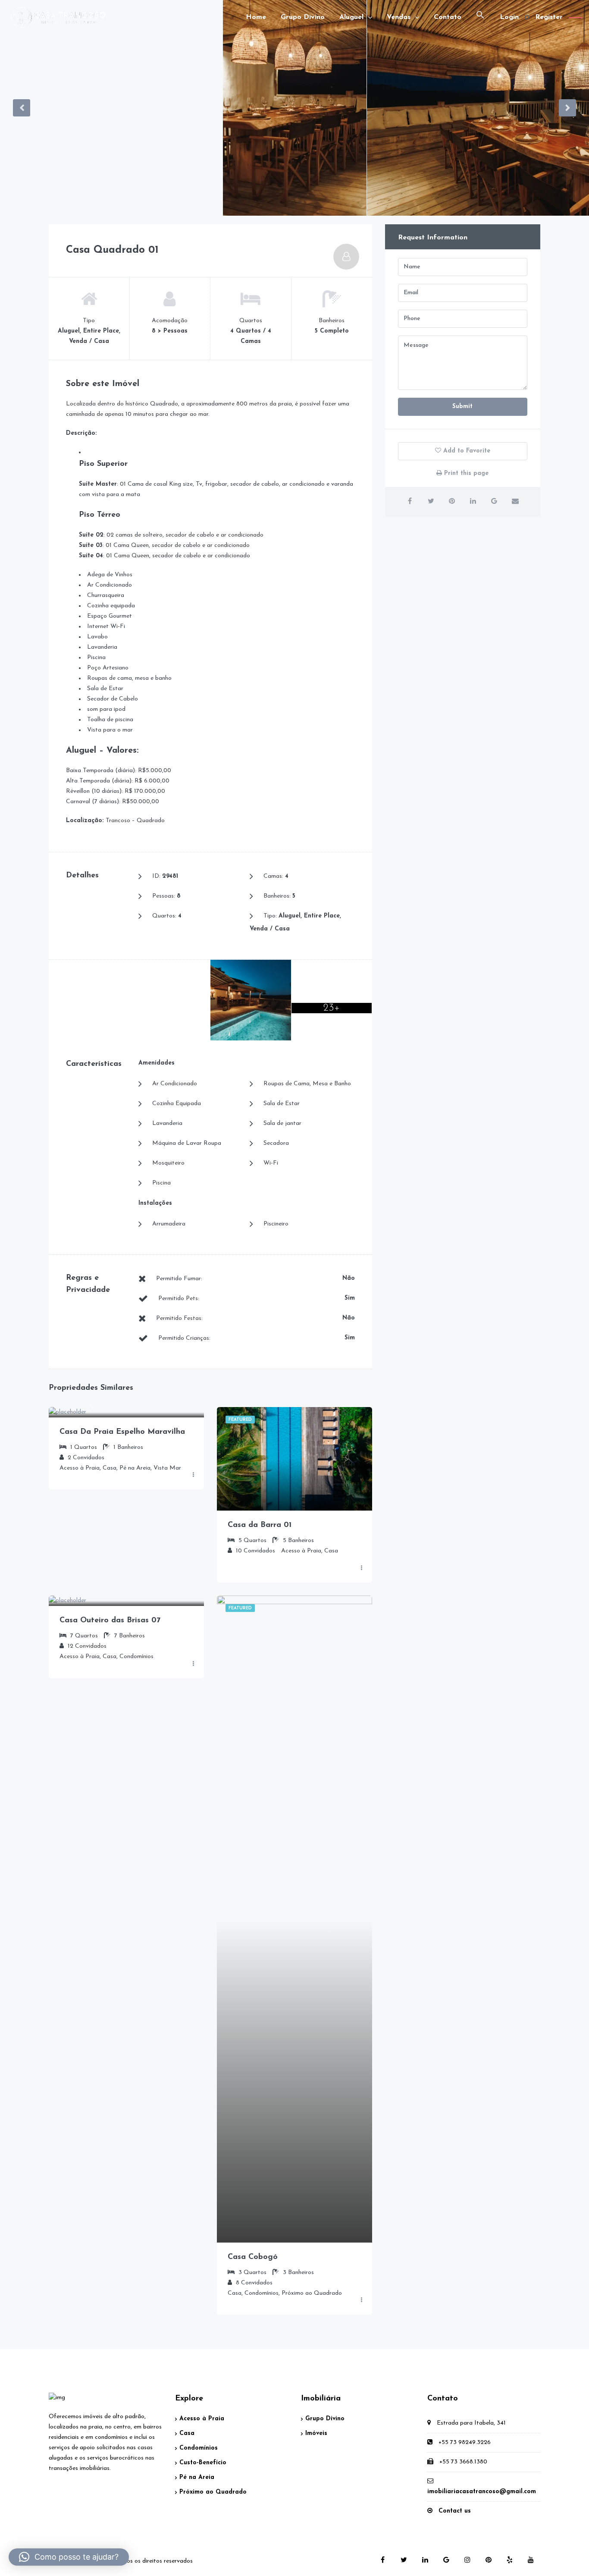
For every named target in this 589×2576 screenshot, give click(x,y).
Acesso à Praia (202, 2419)
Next (567, 108)
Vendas (399, 17)
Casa (187, 2433)
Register (549, 17)
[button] (480, 17)
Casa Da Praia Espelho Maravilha (122, 1432)
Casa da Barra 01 (260, 1525)
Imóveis (316, 2433)
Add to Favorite (466, 451)
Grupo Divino (303, 17)
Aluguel (351, 17)
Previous (22, 108)
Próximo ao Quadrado (213, 2492)
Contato (448, 17)
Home (256, 17)
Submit (462, 407)
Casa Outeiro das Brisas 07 (110, 1621)
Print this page (465, 473)
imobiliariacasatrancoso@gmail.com (482, 2492)
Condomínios (199, 2448)
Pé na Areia (197, 2477)
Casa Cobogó (253, 2257)
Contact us (455, 2511)
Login (509, 17)
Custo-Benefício (203, 2463)
